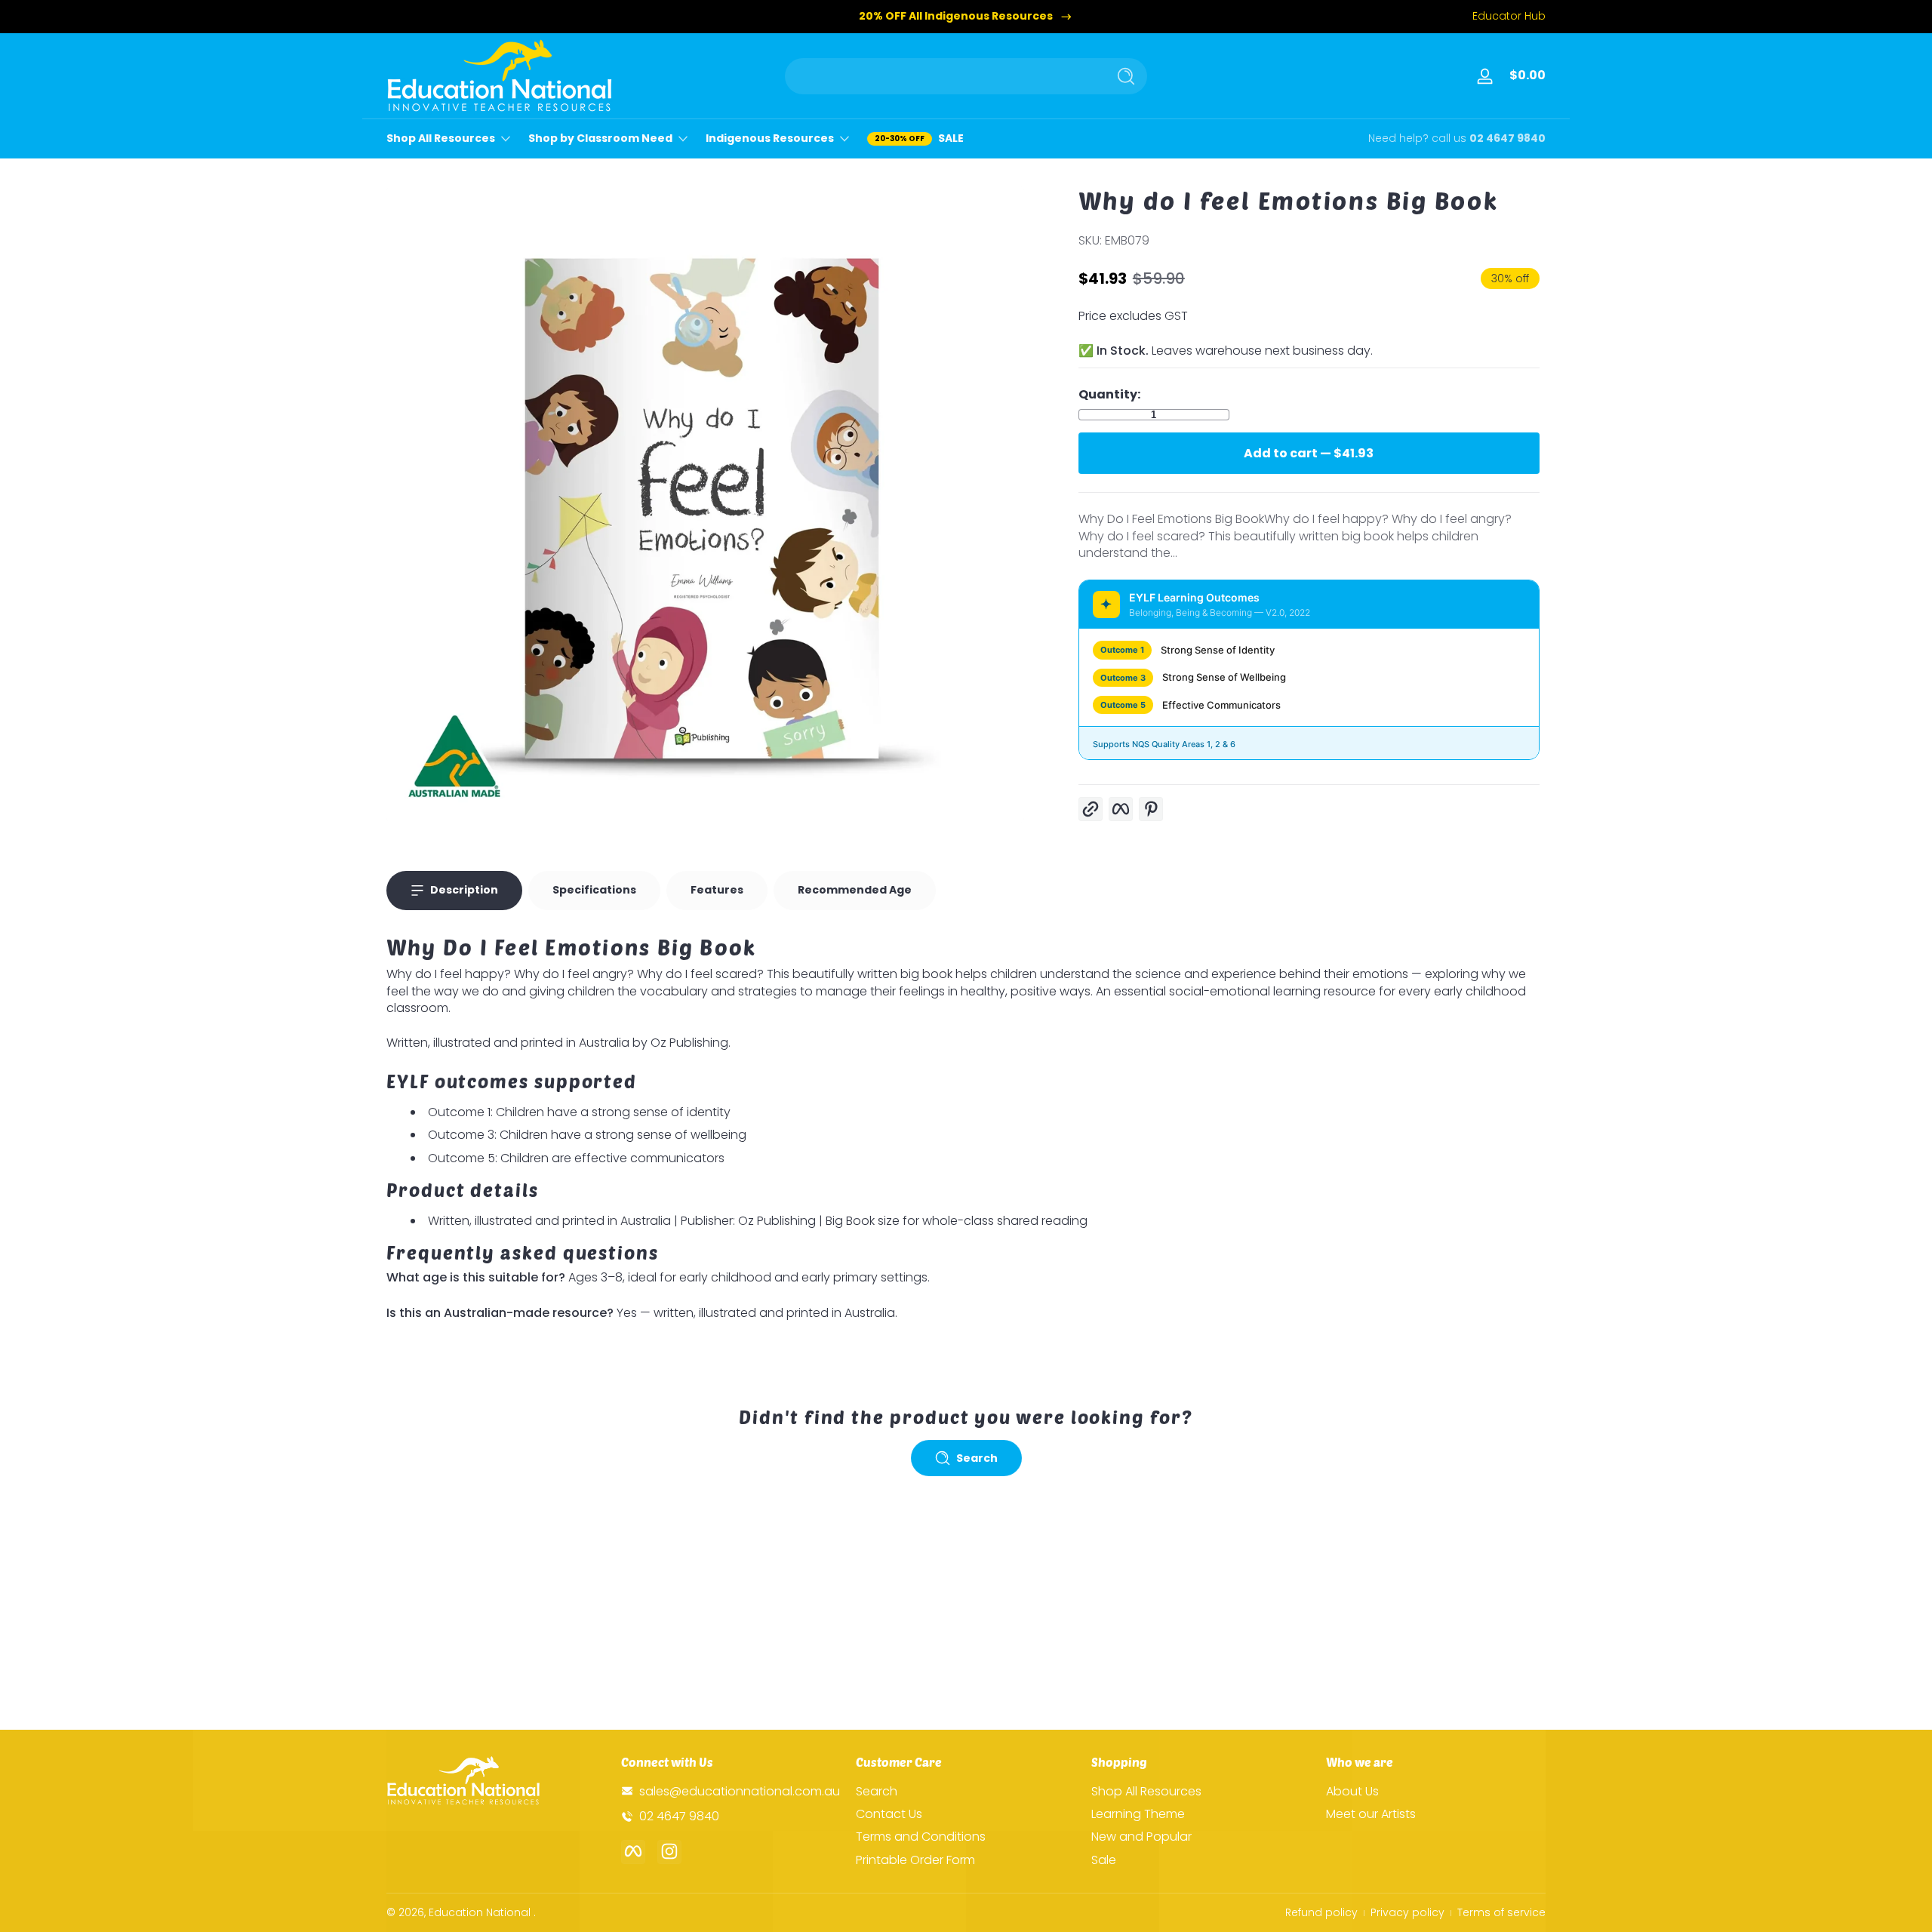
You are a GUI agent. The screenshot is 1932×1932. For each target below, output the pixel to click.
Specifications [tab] (594, 890)
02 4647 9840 (1507, 138)
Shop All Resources (441, 138)
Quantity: (1109, 395)
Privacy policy (1407, 1913)
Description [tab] (464, 890)
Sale (1104, 1860)
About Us (1352, 1791)
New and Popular (1141, 1837)
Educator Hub (1509, 16)
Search (877, 1791)
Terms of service (1501, 1913)
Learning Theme (1138, 1814)
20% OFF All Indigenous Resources (956, 16)
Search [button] (977, 1458)
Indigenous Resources (770, 138)
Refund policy (1321, 1913)
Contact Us (889, 1814)
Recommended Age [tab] (855, 890)
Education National (480, 1912)
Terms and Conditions (921, 1837)
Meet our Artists (1371, 1814)
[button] (1524, 76)
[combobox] (942, 76)
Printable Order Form (915, 1860)
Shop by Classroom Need (600, 138)
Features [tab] (717, 890)
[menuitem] (966, 1791)
